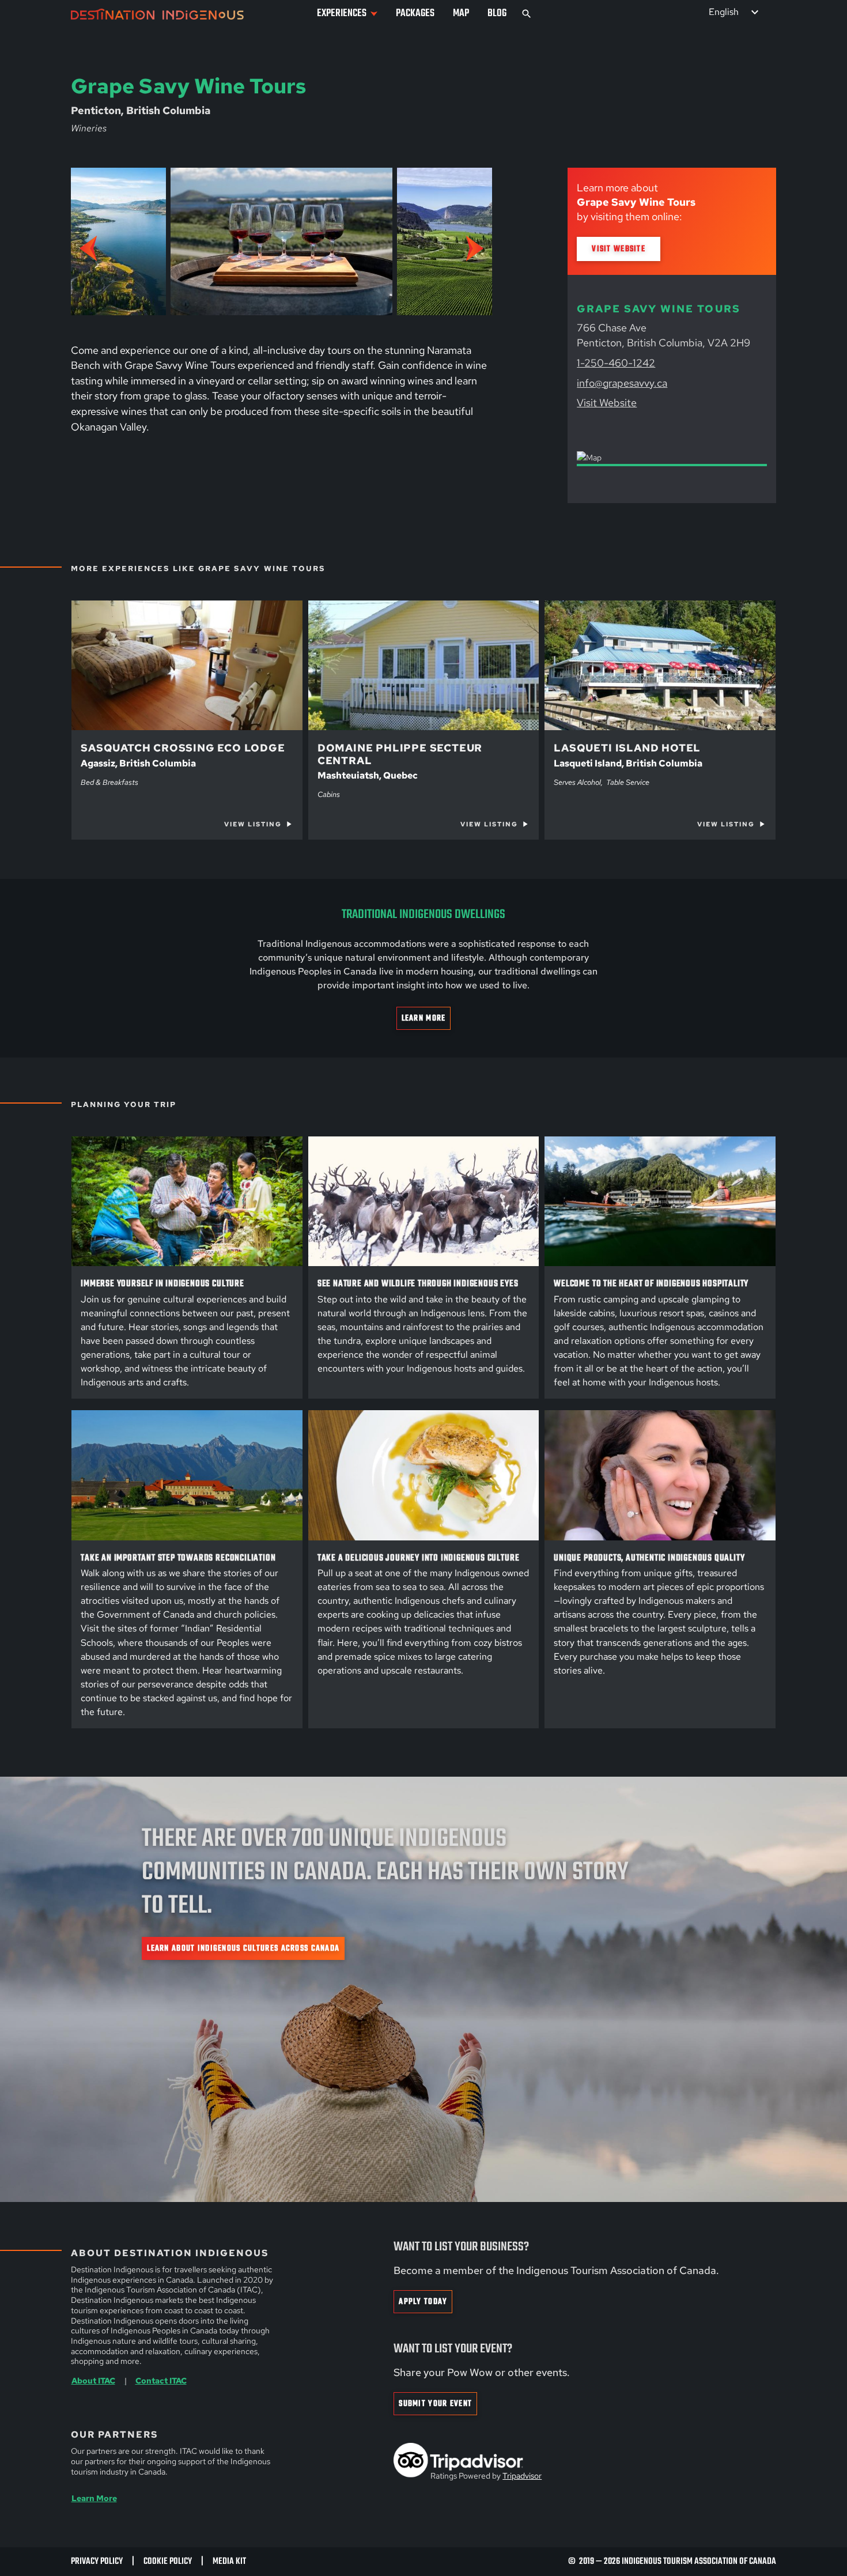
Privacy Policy (97, 2561)
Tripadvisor (522, 2476)
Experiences (342, 14)
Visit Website (619, 249)
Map (461, 14)
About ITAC (93, 2380)
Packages (415, 14)
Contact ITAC (161, 2380)
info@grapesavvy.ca (622, 383)
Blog (497, 14)
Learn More (424, 1019)
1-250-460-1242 (616, 363)
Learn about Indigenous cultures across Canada (243, 1949)
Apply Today (423, 2302)
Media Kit (229, 2561)
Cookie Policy (168, 2561)
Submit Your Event (435, 2404)
